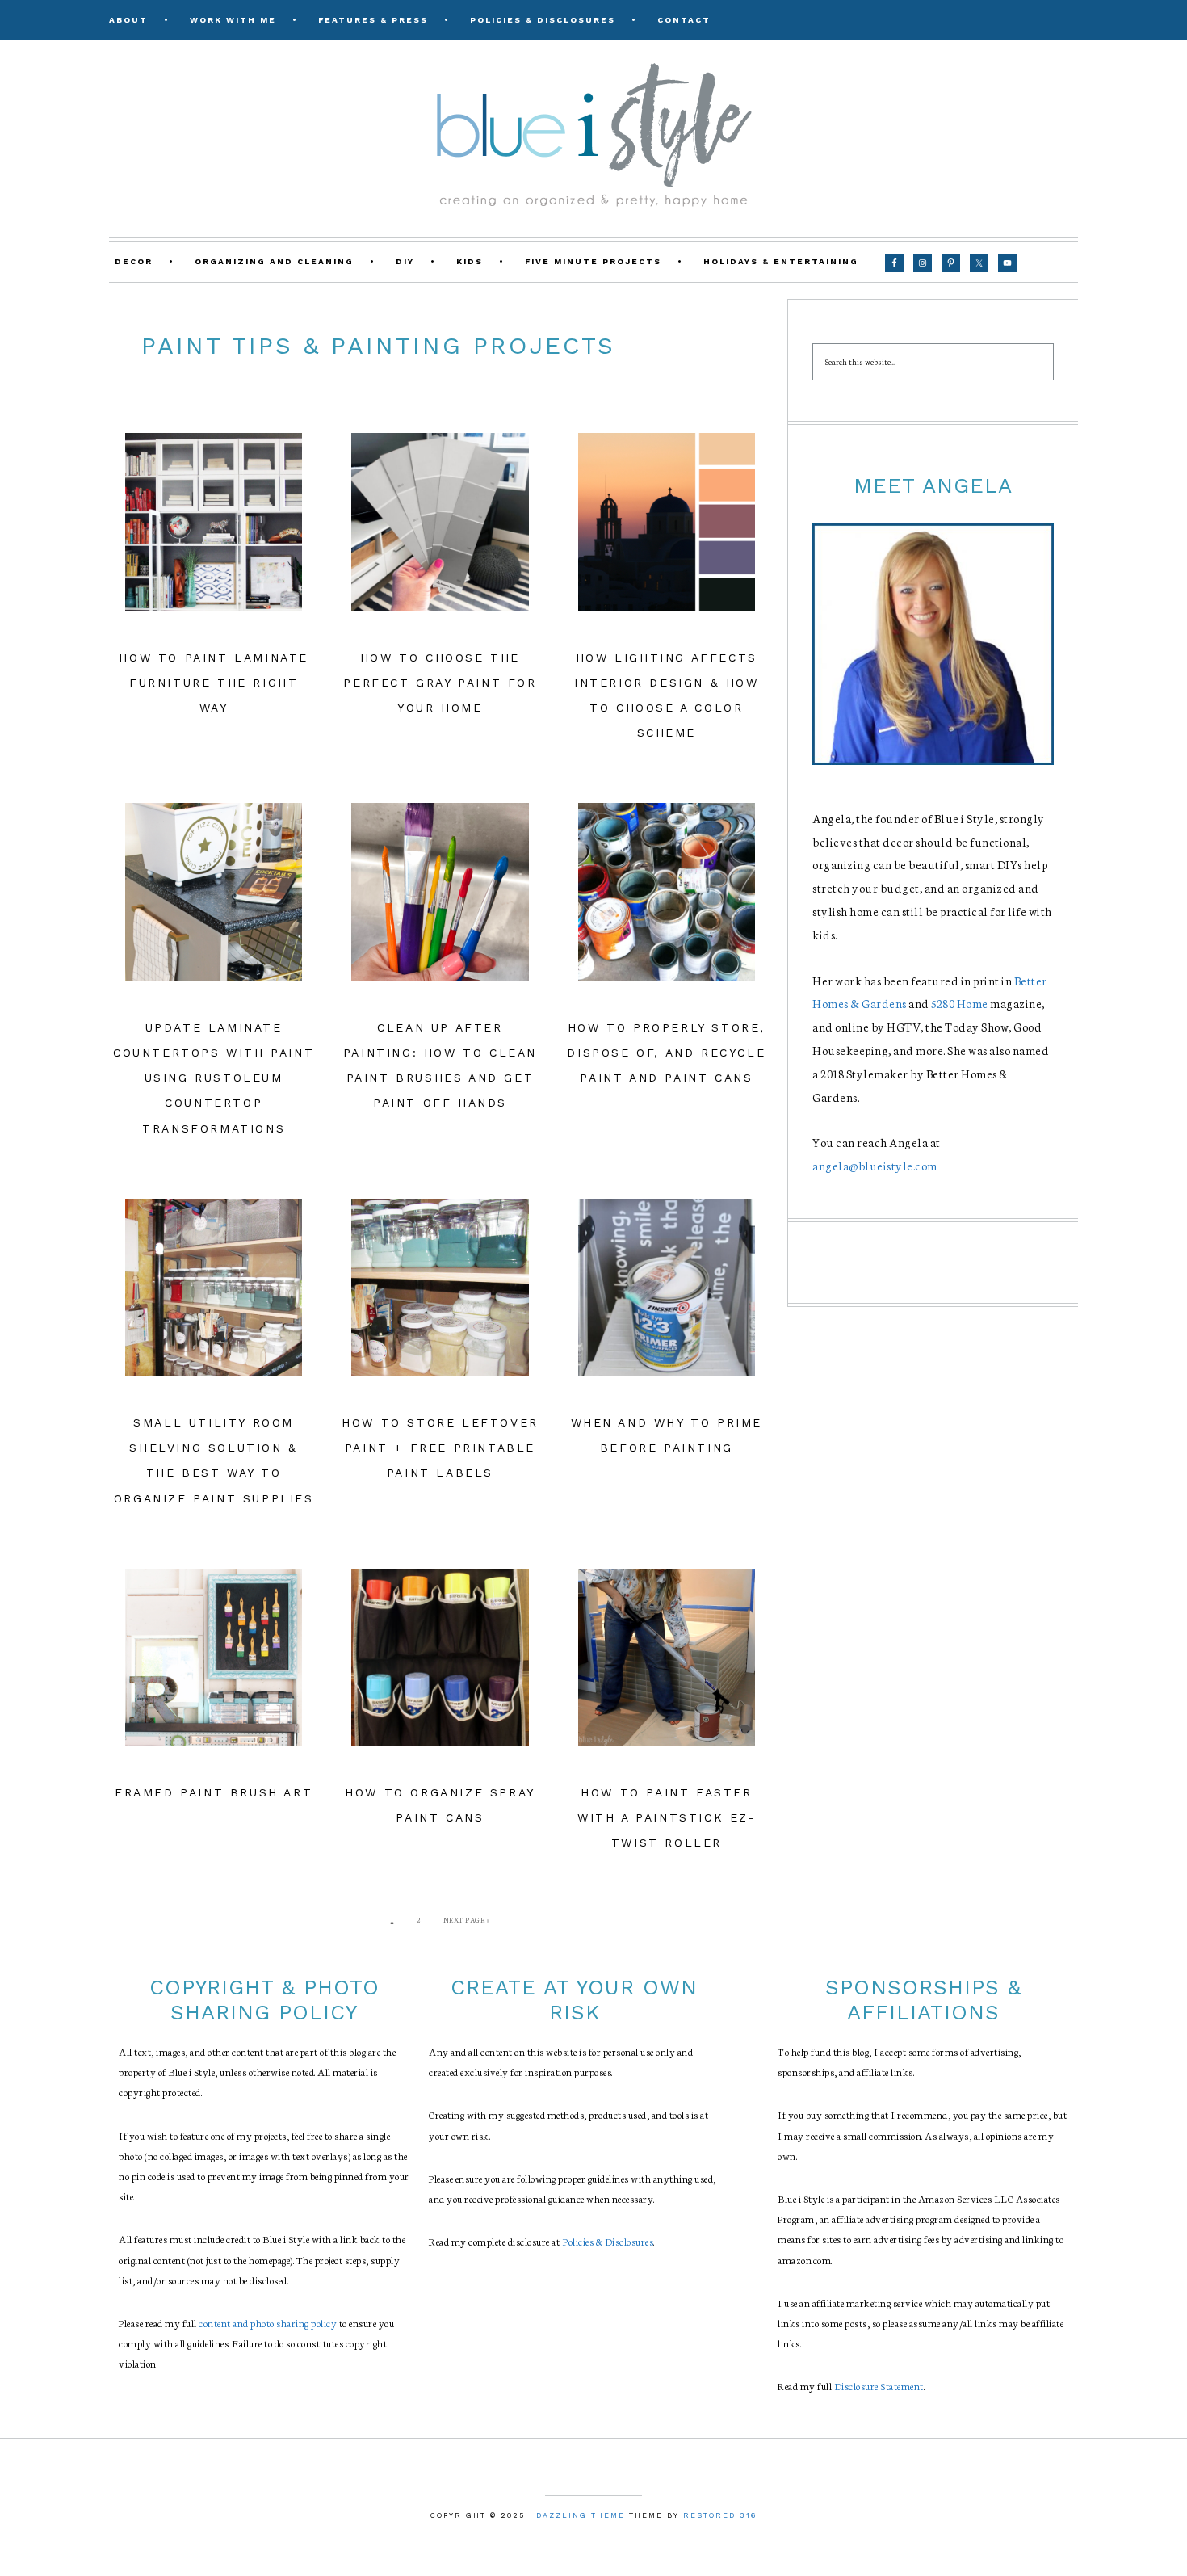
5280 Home (960, 1003)
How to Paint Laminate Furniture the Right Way (214, 683)
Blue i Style (593, 133)
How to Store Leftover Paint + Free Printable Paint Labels (440, 1448)
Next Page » (467, 1919)
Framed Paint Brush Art (214, 1792)
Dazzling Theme (581, 2515)
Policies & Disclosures (608, 2241)
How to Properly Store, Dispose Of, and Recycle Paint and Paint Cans (666, 1053)
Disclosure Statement (879, 2386)
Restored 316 (720, 2515)
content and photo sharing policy (268, 2323)
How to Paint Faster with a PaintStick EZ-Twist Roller (667, 1817)
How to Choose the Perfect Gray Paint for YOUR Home (440, 683)
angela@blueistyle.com (875, 1166)
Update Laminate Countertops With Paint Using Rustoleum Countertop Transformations (214, 1078)
